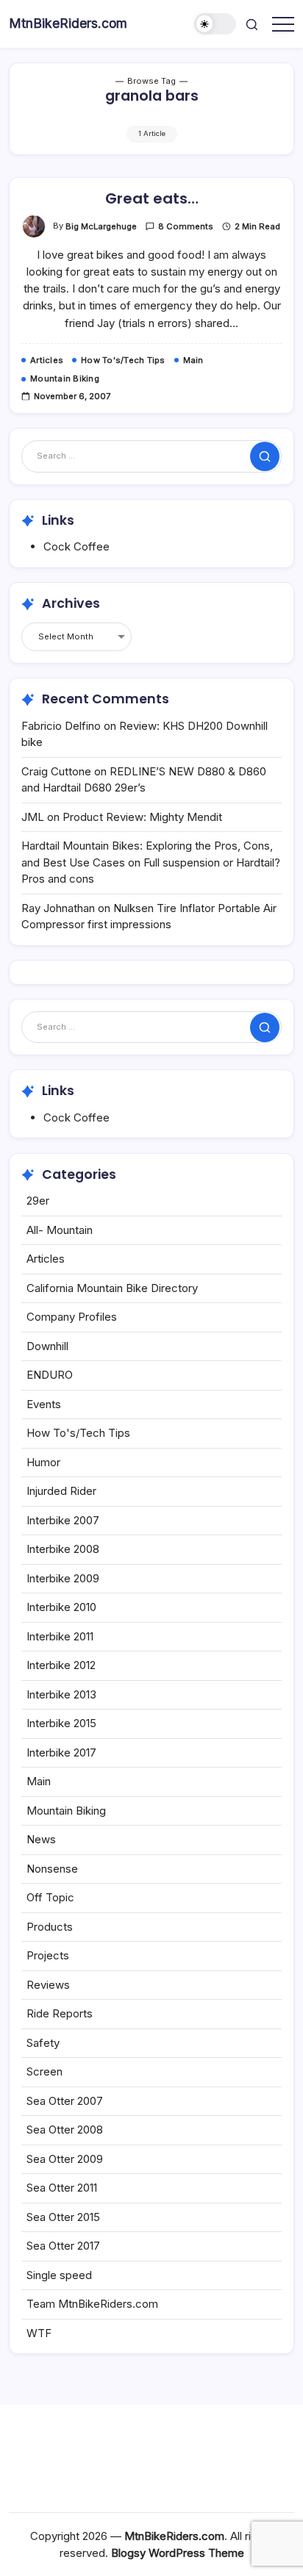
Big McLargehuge (101, 226)
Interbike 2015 (61, 1723)
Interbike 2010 (61, 1607)
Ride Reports (60, 2013)
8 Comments (186, 226)
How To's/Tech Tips (78, 1433)
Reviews (48, 1985)
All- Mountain (60, 1230)
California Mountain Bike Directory (112, 1288)
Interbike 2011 (60, 1636)
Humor (43, 1462)
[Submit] (265, 456)
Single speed (59, 2275)
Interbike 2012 (61, 1665)
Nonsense (52, 1869)
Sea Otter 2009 (65, 2159)
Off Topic (50, 1897)
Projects (48, 1955)
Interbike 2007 (63, 1520)
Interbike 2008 (63, 1549)
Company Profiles (72, 1317)
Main (39, 1781)
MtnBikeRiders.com (68, 23)
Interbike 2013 (61, 1694)
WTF (39, 2333)
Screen (44, 2071)
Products (50, 1927)
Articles (46, 1259)
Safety (43, 2043)
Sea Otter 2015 (63, 2217)
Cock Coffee (76, 546)
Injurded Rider (61, 1491)
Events (44, 1404)
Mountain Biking (66, 1811)
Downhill (47, 1346)
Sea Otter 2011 (62, 2188)
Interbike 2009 (63, 1578)
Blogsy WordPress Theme (178, 2553)
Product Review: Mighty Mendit (142, 817)
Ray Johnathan (58, 908)
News (41, 1839)
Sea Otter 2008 (65, 2130)
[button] (215, 24)
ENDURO (50, 1375)
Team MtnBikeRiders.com (92, 2304)
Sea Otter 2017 (63, 2246)
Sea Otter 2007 (65, 2101)
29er (38, 1201)
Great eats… (152, 198)
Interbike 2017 (61, 1752)
